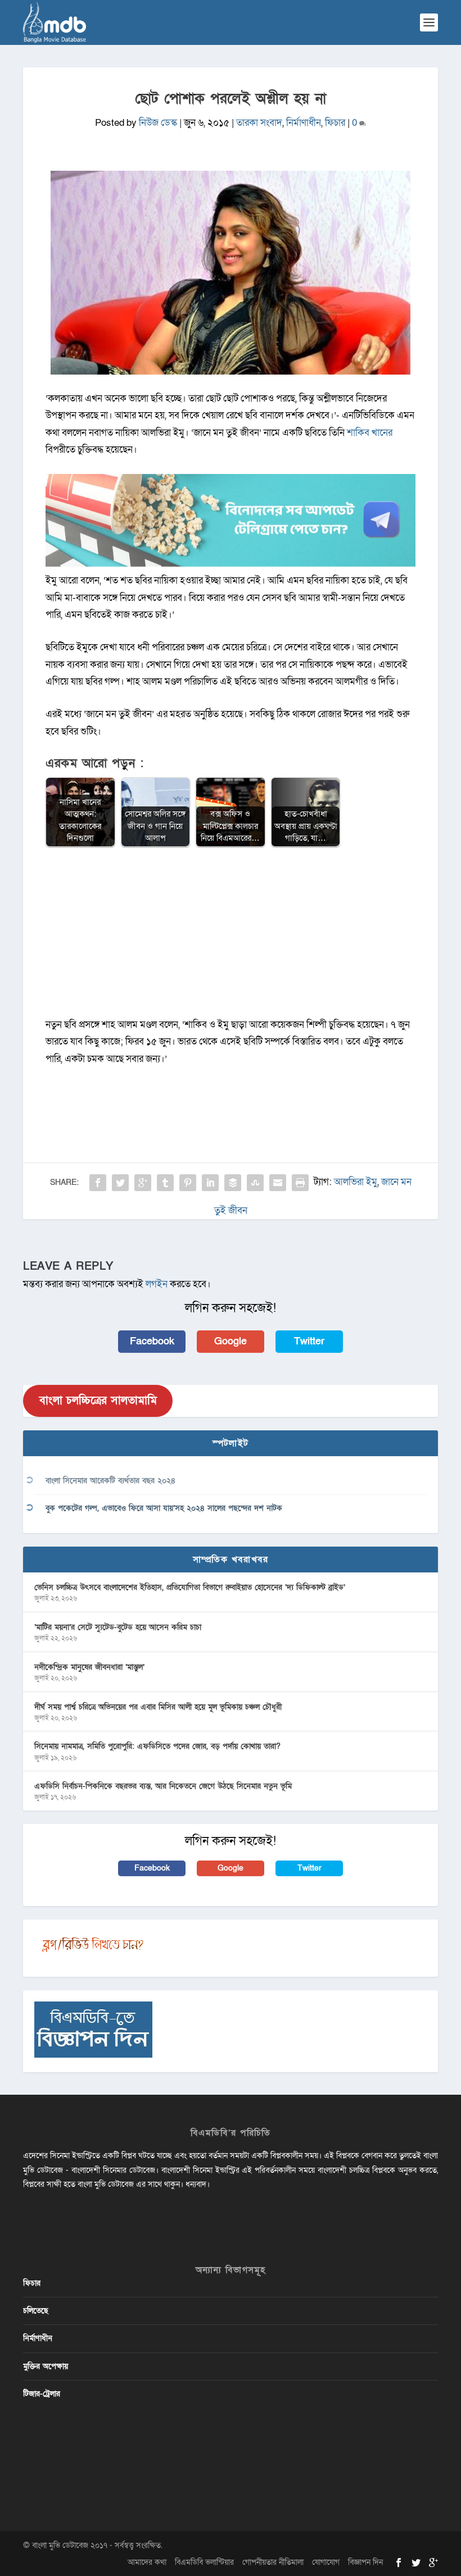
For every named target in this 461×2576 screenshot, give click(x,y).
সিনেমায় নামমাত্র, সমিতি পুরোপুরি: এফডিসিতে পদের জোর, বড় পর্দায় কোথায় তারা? (157, 1746)
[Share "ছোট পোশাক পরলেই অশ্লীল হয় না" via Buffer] (233, 1183)
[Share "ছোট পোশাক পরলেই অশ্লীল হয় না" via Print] (300, 1183)
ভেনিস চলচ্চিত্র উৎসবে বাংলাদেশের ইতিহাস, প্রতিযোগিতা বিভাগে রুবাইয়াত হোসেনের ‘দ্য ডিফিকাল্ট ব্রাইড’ (190, 1587)
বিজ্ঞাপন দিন (365, 2562)
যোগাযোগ (326, 2562)
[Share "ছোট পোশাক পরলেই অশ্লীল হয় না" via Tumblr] (165, 1183)
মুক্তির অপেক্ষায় (46, 2366)
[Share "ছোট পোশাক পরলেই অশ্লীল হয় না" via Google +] (143, 1183)
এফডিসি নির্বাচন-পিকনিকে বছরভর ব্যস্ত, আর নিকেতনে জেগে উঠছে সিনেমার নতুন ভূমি (163, 1786)
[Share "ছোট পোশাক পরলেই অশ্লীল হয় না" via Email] (278, 1183)
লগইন (157, 1284)
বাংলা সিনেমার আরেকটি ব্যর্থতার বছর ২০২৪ (110, 1481)
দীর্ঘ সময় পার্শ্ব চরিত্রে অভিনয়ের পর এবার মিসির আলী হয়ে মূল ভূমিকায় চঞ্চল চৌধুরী (158, 1707)
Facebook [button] (152, 1341)
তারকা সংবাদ (259, 123)
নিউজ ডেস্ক (158, 123)
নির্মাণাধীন (304, 123)
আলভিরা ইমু (356, 1182)
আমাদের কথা (147, 2562)
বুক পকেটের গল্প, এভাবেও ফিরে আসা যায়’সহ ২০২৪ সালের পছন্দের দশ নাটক (164, 1508)
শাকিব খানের (370, 433)
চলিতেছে (36, 2311)
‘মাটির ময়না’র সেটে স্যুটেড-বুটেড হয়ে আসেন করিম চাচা (118, 1627)
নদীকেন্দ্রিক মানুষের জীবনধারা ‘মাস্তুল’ (89, 1667)
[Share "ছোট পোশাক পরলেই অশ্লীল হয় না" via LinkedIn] (210, 1183)
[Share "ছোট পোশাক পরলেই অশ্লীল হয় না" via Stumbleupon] (255, 1183)
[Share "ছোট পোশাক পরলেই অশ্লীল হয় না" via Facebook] (98, 1183)
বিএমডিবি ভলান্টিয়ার (204, 2562)
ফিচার (335, 123)
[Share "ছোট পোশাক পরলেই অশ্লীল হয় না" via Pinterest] (188, 1183)
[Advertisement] (231, 938)
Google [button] (231, 1341)
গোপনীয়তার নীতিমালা (273, 2562)
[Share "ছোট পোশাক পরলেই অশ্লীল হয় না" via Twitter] (120, 1183)
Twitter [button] (309, 1341)
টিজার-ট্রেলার (42, 2394)
